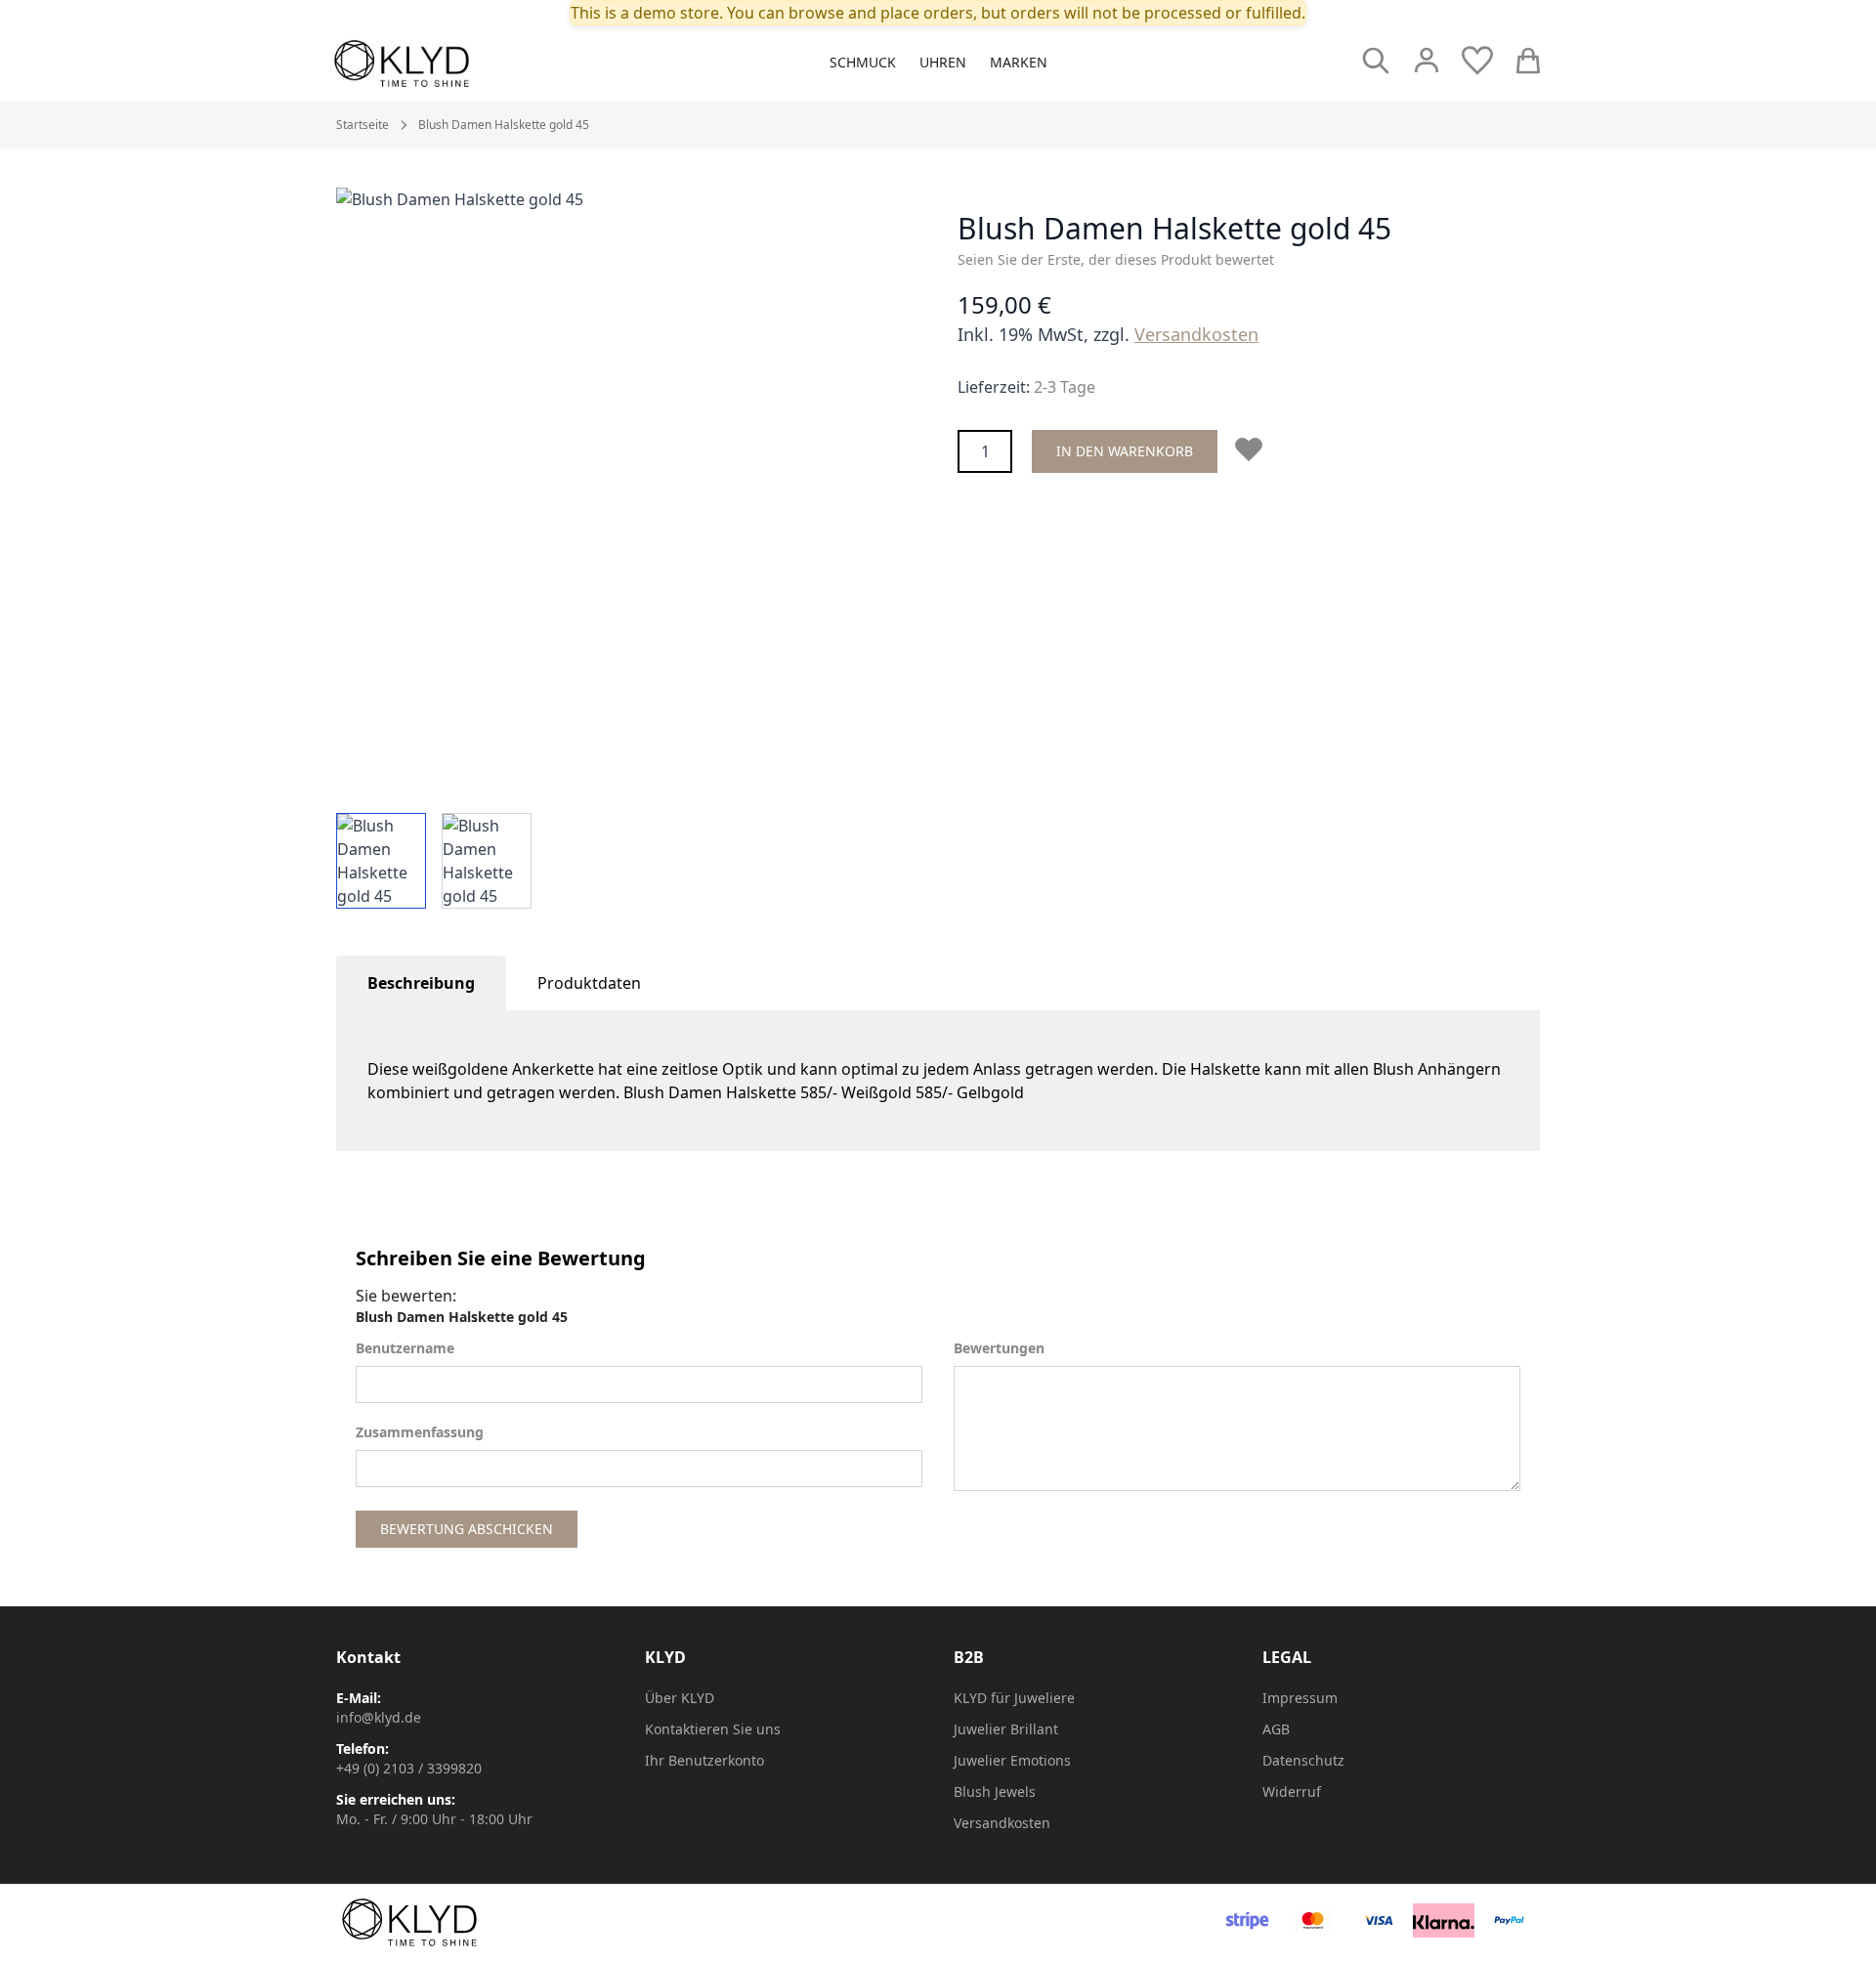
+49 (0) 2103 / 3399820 (409, 1768)
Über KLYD (680, 1698)
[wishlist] (1477, 61)
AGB (1276, 1729)
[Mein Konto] (1427, 61)
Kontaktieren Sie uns (713, 1729)
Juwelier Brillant (1006, 1729)
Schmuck (863, 62)
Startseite (362, 125)
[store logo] (446, 64)
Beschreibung (421, 983)
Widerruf (1292, 1791)
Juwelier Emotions (1012, 1760)
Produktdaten (589, 983)
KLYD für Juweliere (1014, 1698)
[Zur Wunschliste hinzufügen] (1253, 449)
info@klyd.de (379, 1717)
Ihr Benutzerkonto (704, 1760)
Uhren (943, 62)
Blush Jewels (995, 1791)
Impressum (1300, 1698)
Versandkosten (1196, 334)
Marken (1019, 62)
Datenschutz (1303, 1760)
